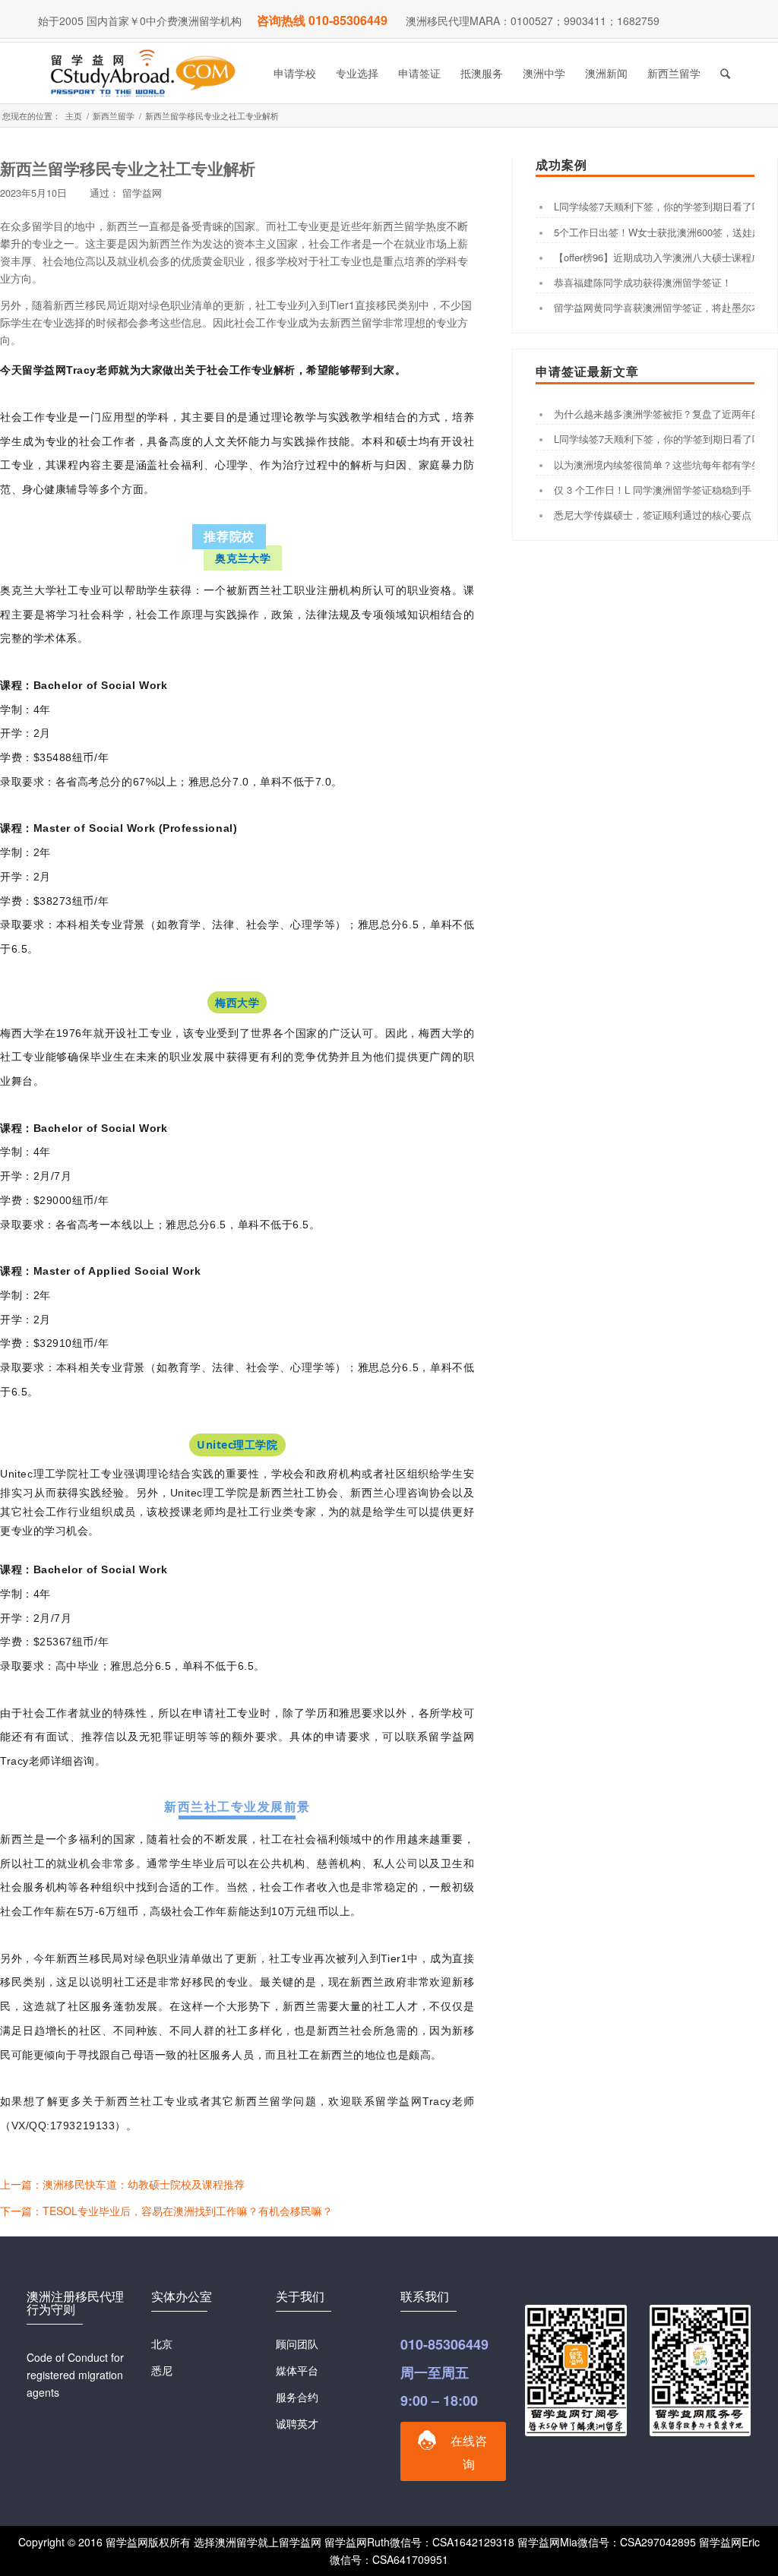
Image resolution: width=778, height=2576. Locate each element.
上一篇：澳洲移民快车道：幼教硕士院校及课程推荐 (122, 2184)
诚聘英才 (297, 2423)
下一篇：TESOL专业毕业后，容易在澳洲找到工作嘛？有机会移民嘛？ (166, 2211)
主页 (74, 116)
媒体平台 (297, 2370)
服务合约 (297, 2397)
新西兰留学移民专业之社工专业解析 (128, 168)
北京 (162, 2344)
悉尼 (162, 2370)
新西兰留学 (114, 116)
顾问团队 (297, 2344)
